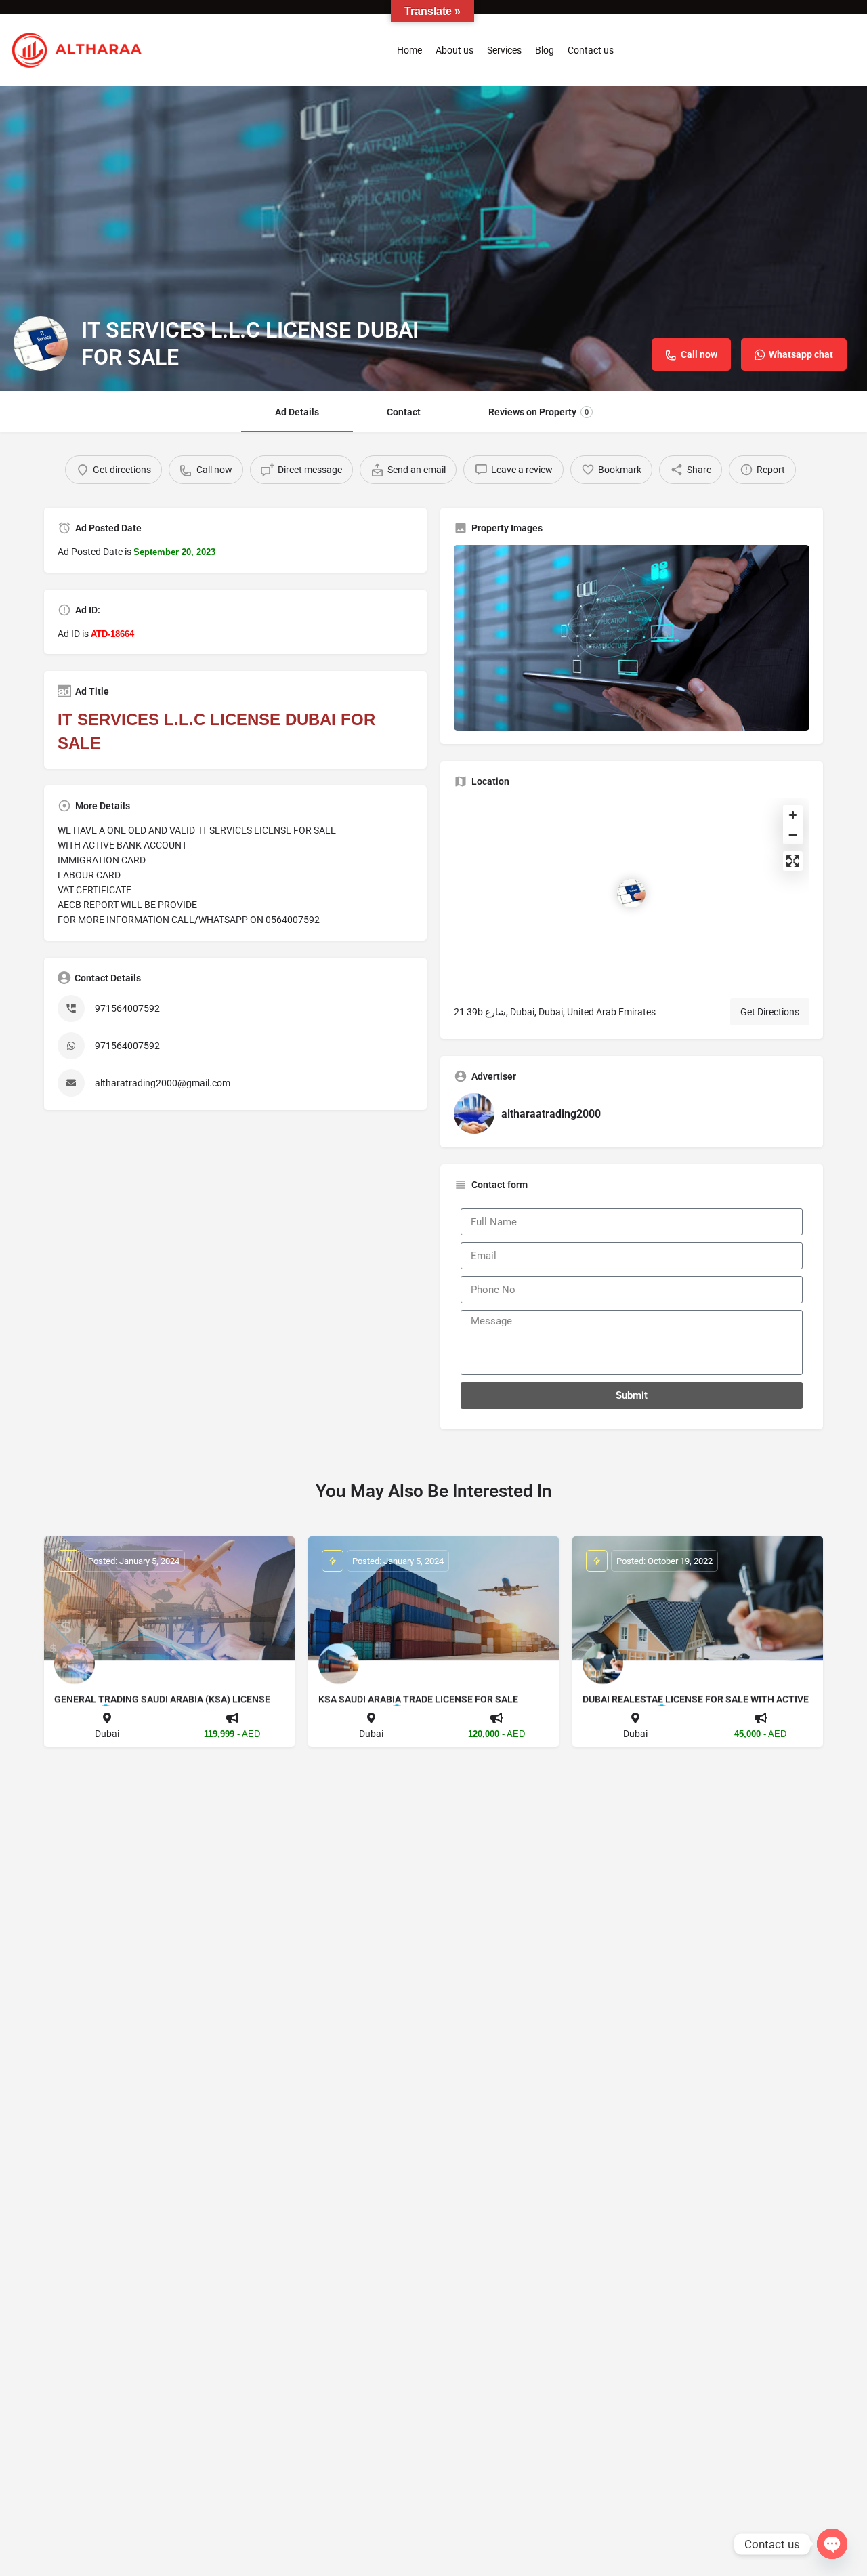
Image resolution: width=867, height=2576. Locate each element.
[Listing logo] (41, 344)
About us (454, 50)
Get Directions (770, 1012)
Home (409, 50)
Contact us (591, 50)
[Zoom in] (793, 815)
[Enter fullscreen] (793, 861)
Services (504, 50)
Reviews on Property (538, 412)
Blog (545, 50)
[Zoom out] (793, 835)
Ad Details (297, 412)
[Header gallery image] (433, 239)
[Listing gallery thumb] (632, 638)
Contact (404, 412)
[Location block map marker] (631, 893)
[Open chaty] (832, 2544)
